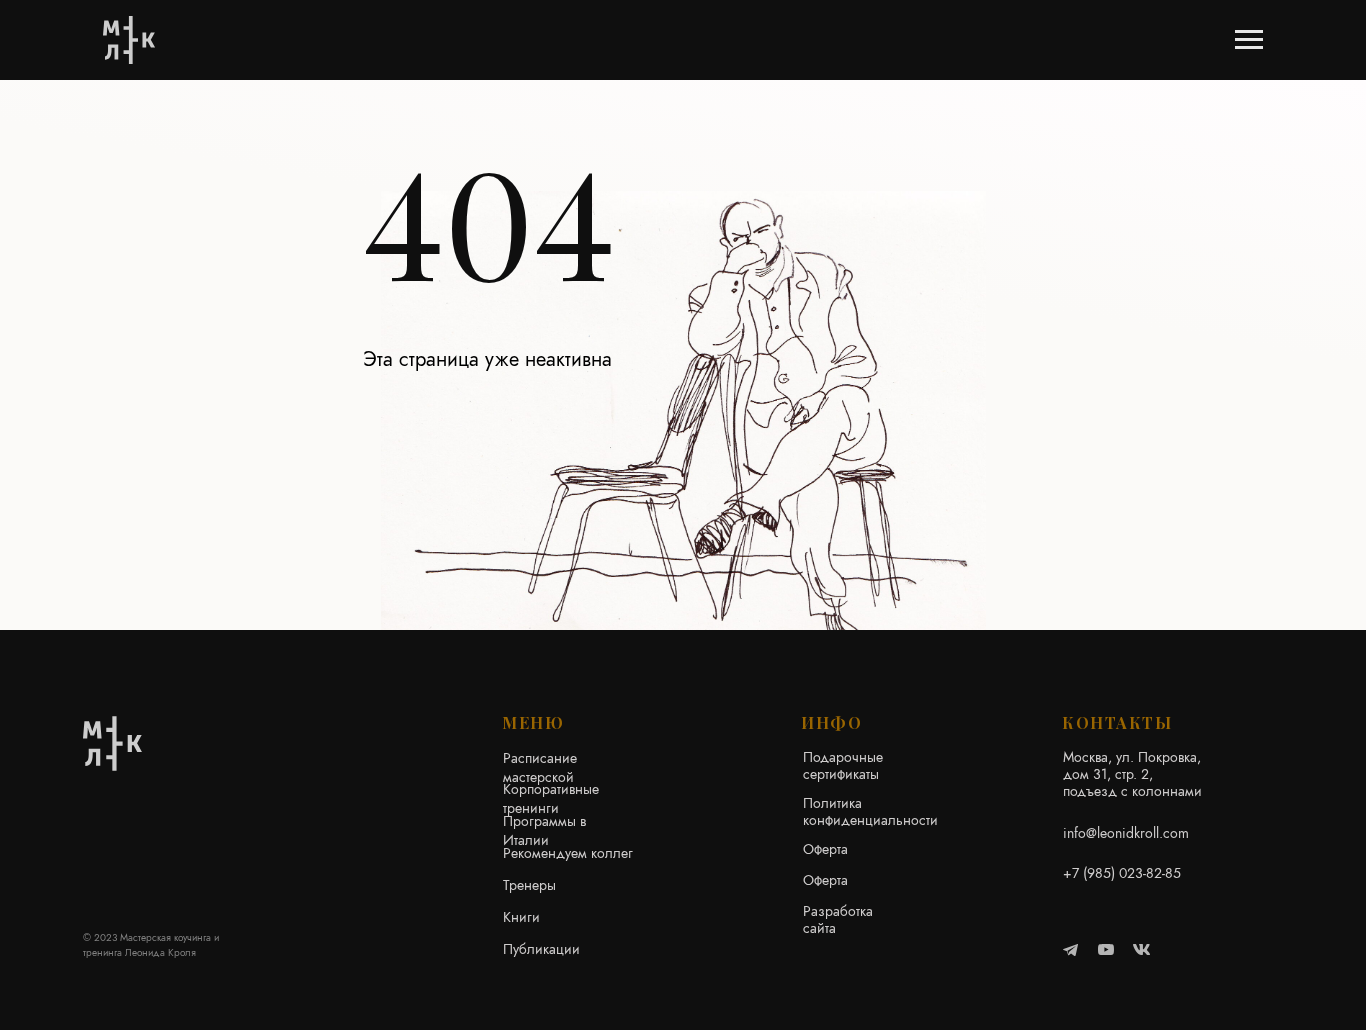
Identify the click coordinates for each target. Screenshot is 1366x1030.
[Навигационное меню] (1249, 40)
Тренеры (529, 885)
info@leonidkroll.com (1126, 833)
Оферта (825, 849)
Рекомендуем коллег (568, 853)
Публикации (541, 949)
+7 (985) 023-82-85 (1122, 873)
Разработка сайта (838, 919)
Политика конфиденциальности (870, 811)
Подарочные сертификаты (843, 765)
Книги (521, 917)
